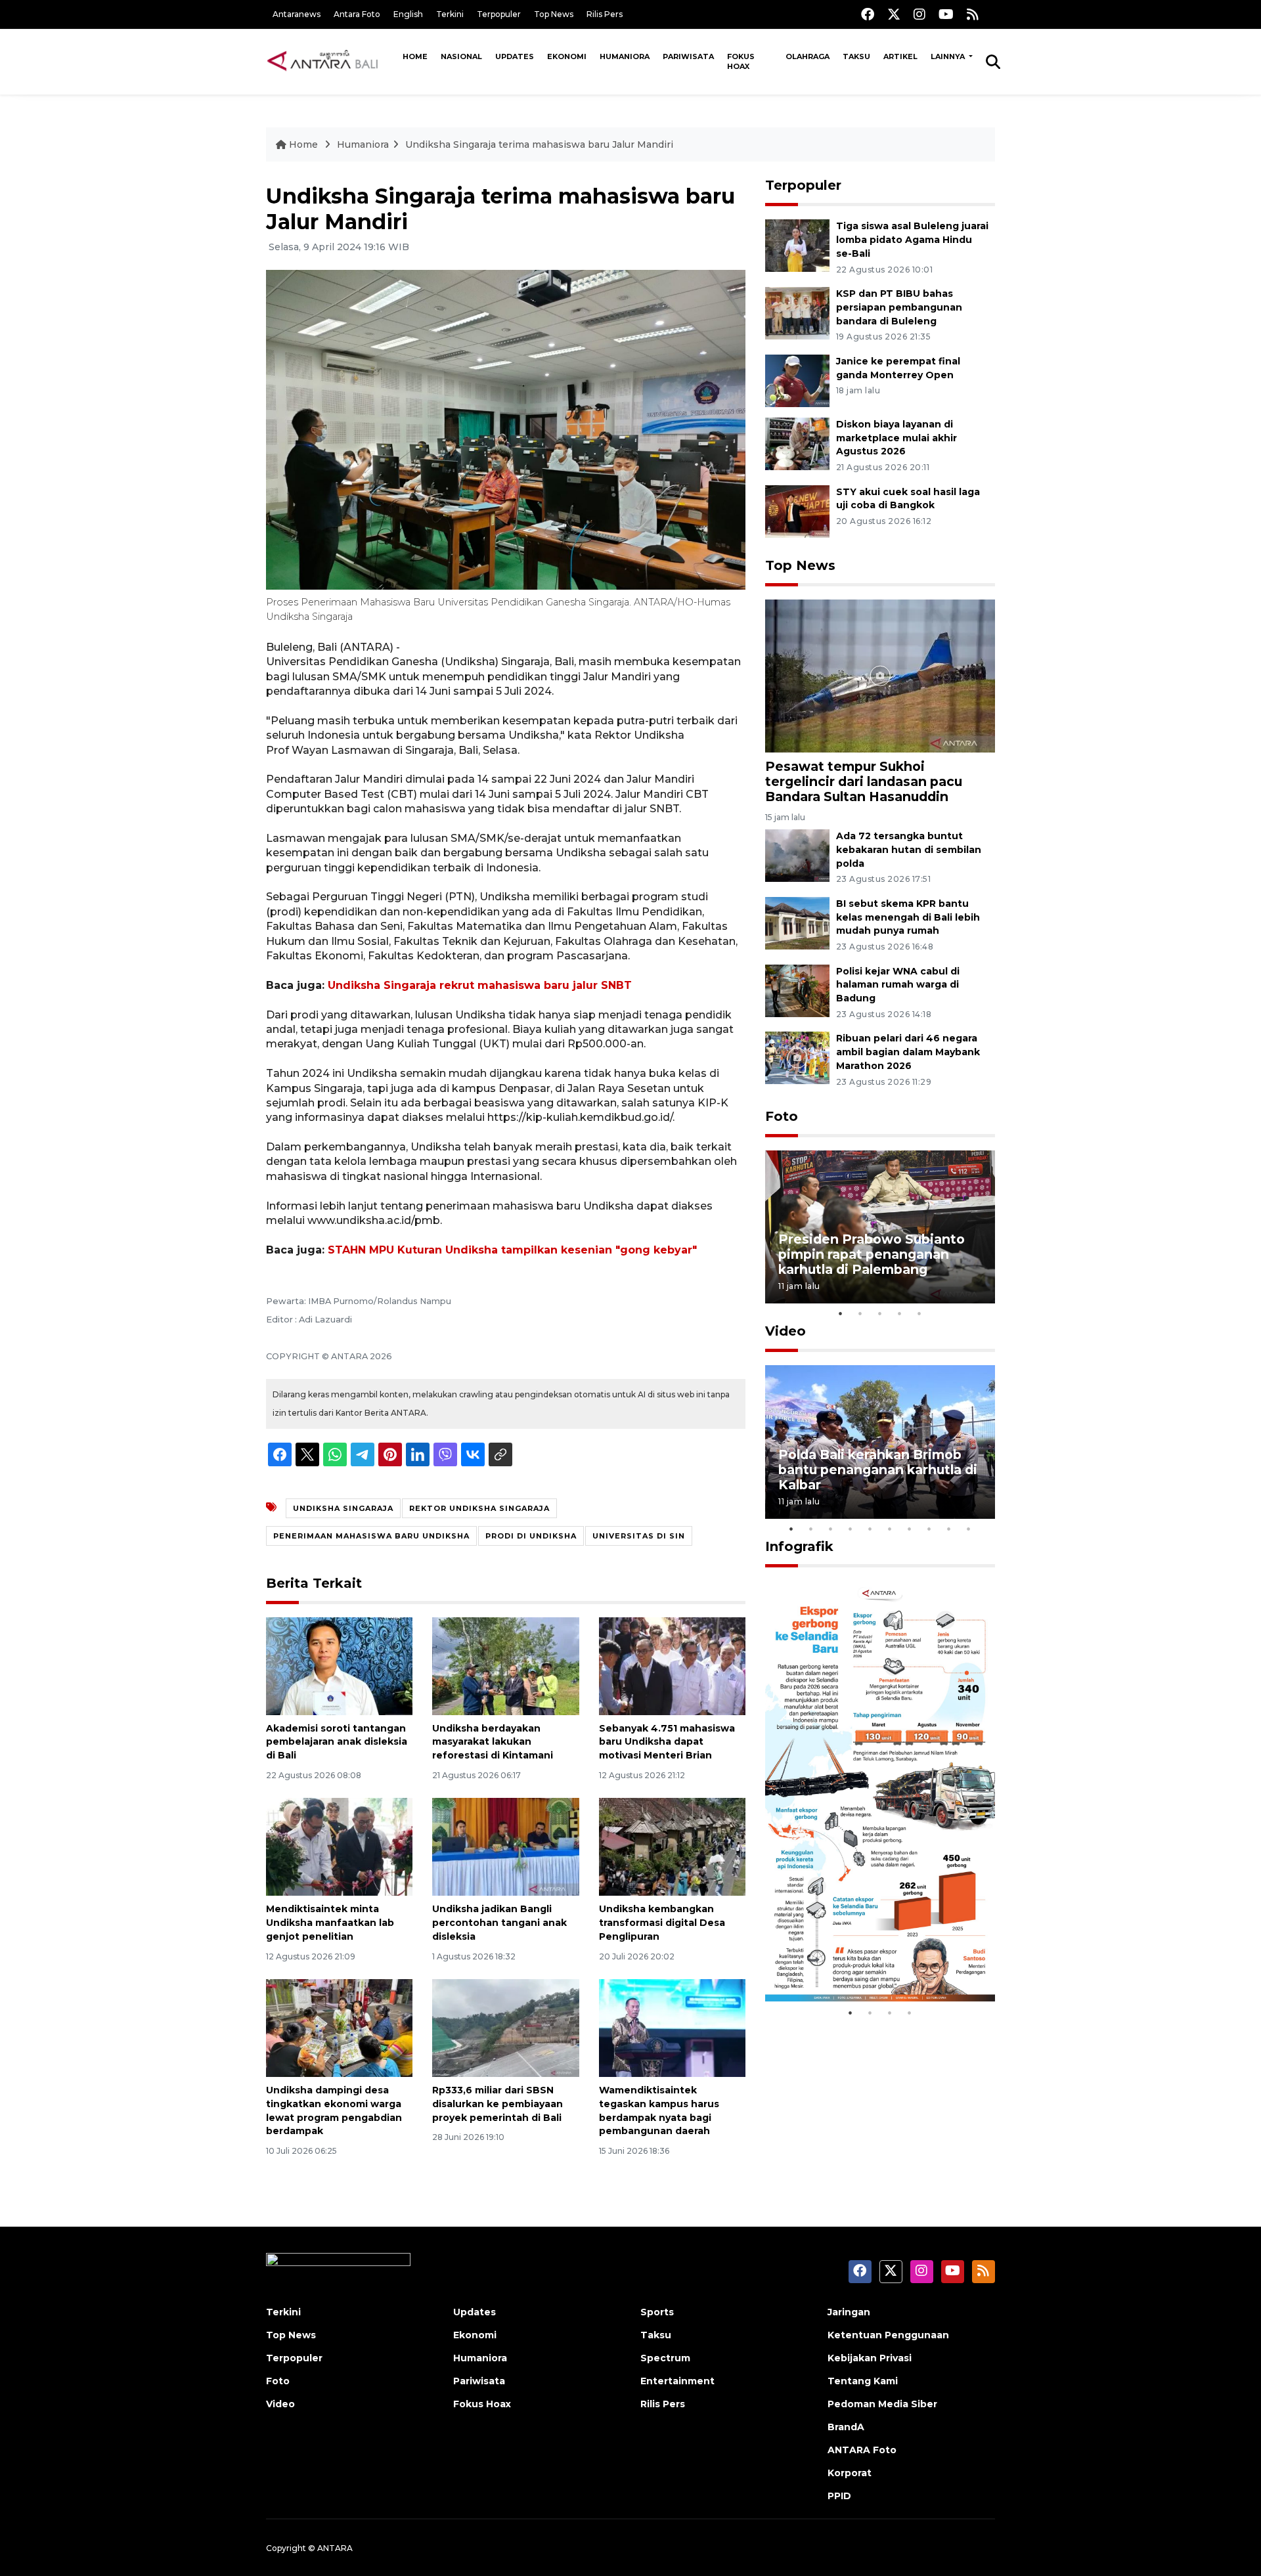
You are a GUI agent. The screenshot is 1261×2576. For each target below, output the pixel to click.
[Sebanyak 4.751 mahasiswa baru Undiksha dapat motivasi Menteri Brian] (672, 1665)
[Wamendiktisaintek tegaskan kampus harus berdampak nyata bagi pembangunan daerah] (672, 2027)
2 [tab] (860, 1313)
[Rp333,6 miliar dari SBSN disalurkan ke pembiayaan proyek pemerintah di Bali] (505, 2027)
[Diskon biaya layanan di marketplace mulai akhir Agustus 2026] (797, 443)
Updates (515, 56)
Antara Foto (357, 14)
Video (785, 1331)
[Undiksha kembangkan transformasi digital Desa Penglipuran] (672, 1846)
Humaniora (625, 56)
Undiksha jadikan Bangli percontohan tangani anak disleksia (499, 1923)
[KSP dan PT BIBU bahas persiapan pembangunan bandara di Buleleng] (797, 312)
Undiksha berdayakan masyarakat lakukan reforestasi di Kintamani (493, 1742)
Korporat (850, 2473)
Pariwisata (688, 56)
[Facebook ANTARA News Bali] (868, 14)
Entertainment (677, 2381)
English (408, 14)
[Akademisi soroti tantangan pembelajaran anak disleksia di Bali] (339, 1665)
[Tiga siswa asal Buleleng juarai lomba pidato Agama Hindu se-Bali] (797, 245)
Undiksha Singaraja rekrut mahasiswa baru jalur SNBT (480, 985)
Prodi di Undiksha (531, 1536)
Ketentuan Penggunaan (888, 2335)
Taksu (856, 56)
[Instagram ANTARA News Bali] (919, 14)
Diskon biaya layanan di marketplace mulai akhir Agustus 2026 (896, 438)
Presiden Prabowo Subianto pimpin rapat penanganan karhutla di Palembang (872, 1254)
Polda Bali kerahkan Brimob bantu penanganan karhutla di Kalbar (878, 1470)
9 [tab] (949, 1529)
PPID (839, 2496)
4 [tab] (900, 1313)
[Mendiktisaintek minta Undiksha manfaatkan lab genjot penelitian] (339, 1846)
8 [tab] (929, 1529)
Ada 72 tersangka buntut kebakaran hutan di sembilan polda (909, 850)
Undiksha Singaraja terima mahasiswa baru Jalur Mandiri (539, 144)
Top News (554, 14)
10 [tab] (969, 1529)
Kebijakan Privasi (870, 2358)
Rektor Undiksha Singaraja (479, 1508)
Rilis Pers (605, 14)
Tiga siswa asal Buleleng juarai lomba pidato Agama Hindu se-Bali (912, 240)
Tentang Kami (863, 2381)
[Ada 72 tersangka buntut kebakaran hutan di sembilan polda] (797, 855)
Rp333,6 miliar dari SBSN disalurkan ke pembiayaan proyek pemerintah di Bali (498, 2104)
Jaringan (849, 2312)
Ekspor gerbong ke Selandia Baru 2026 (871, 1960)
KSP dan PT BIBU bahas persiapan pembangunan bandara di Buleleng (899, 307)
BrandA (846, 2427)
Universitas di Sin (639, 1536)
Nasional (461, 56)
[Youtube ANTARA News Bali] (946, 14)
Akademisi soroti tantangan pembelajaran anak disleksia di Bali (337, 1742)
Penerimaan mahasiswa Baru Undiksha (371, 1536)
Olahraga (807, 56)
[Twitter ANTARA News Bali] (894, 14)
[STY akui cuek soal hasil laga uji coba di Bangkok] (797, 511)
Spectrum (665, 2358)
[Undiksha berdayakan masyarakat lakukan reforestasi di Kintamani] (505, 1665)
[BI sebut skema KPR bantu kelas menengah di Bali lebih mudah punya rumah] (797, 922)
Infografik (799, 1546)
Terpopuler (499, 14)
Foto (782, 1116)
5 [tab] (919, 1313)
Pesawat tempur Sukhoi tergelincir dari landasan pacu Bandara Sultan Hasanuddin (864, 781)
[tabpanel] (880, 1227)
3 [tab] (880, 1313)
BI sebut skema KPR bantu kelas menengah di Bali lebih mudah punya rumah (908, 917)
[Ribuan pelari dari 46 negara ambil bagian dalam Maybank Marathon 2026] (797, 1058)
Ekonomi (567, 56)
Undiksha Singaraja (343, 1508)
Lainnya (949, 56)
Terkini (450, 14)
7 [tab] (910, 1529)
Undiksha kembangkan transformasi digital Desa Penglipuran (662, 1923)
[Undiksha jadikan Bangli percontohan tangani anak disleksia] (505, 1846)
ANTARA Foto (862, 2450)
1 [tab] (841, 1313)
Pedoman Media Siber (882, 2404)
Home (415, 56)
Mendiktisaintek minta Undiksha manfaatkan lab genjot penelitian (330, 1923)
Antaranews (297, 14)
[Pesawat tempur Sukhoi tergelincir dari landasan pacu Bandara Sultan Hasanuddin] (880, 675)
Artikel (900, 56)
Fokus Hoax (741, 61)
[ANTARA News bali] (331, 61)
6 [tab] (890, 1529)
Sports (657, 2312)
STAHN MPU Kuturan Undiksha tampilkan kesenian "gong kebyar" (512, 1250)
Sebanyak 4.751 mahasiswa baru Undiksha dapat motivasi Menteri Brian (667, 1742)
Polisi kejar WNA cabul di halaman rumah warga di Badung (898, 985)
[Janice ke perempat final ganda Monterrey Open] (797, 380)
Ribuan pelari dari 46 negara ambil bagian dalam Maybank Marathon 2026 (908, 1052)
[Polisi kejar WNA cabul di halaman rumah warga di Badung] (797, 990)
